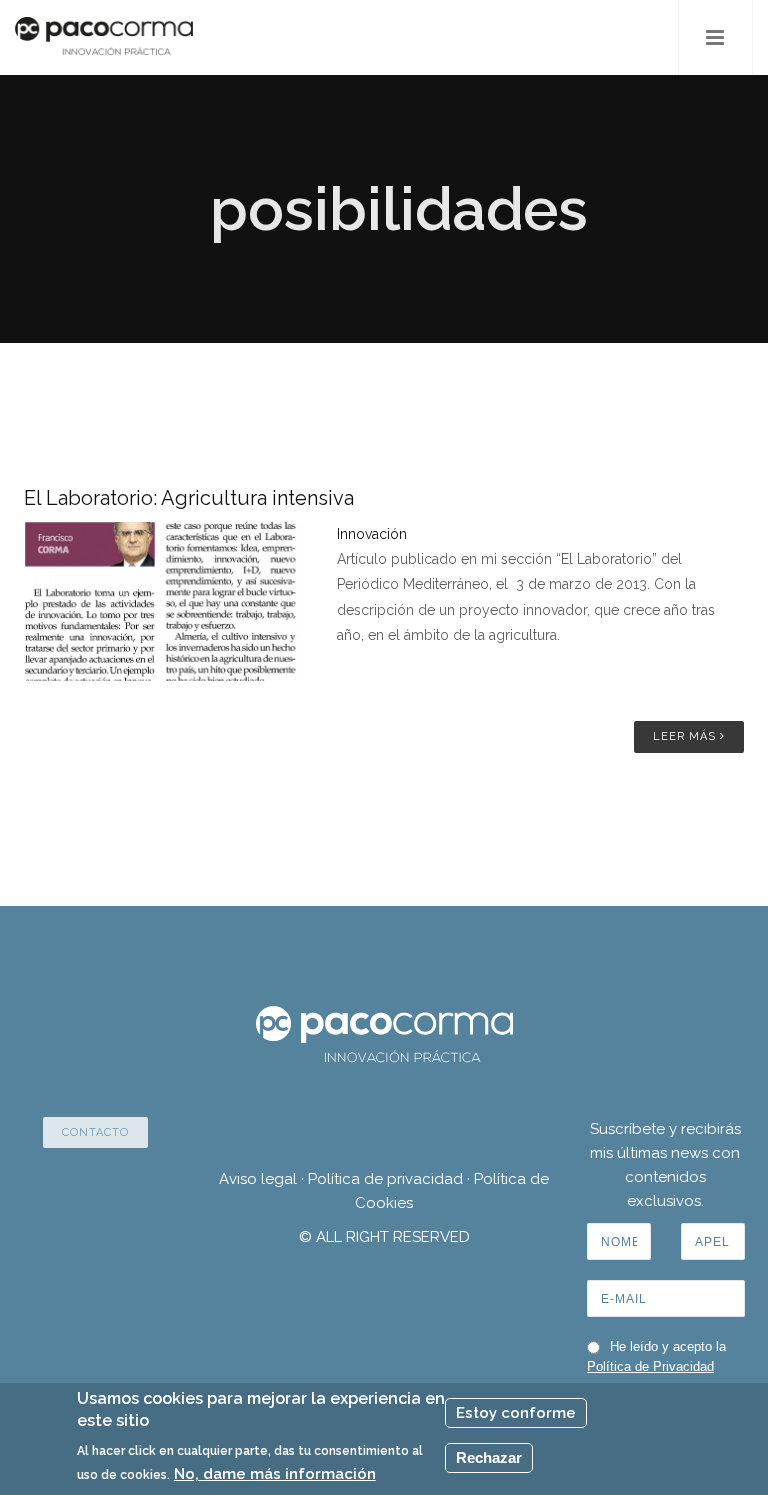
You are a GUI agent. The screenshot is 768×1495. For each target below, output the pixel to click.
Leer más (686, 736)
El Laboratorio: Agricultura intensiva (189, 498)
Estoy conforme (516, 1413)
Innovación (372, 534)
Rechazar (489, 1457)
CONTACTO (95, 1132)
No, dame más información (275, 1474)
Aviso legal (258, 1179)
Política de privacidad (385, 1179)
